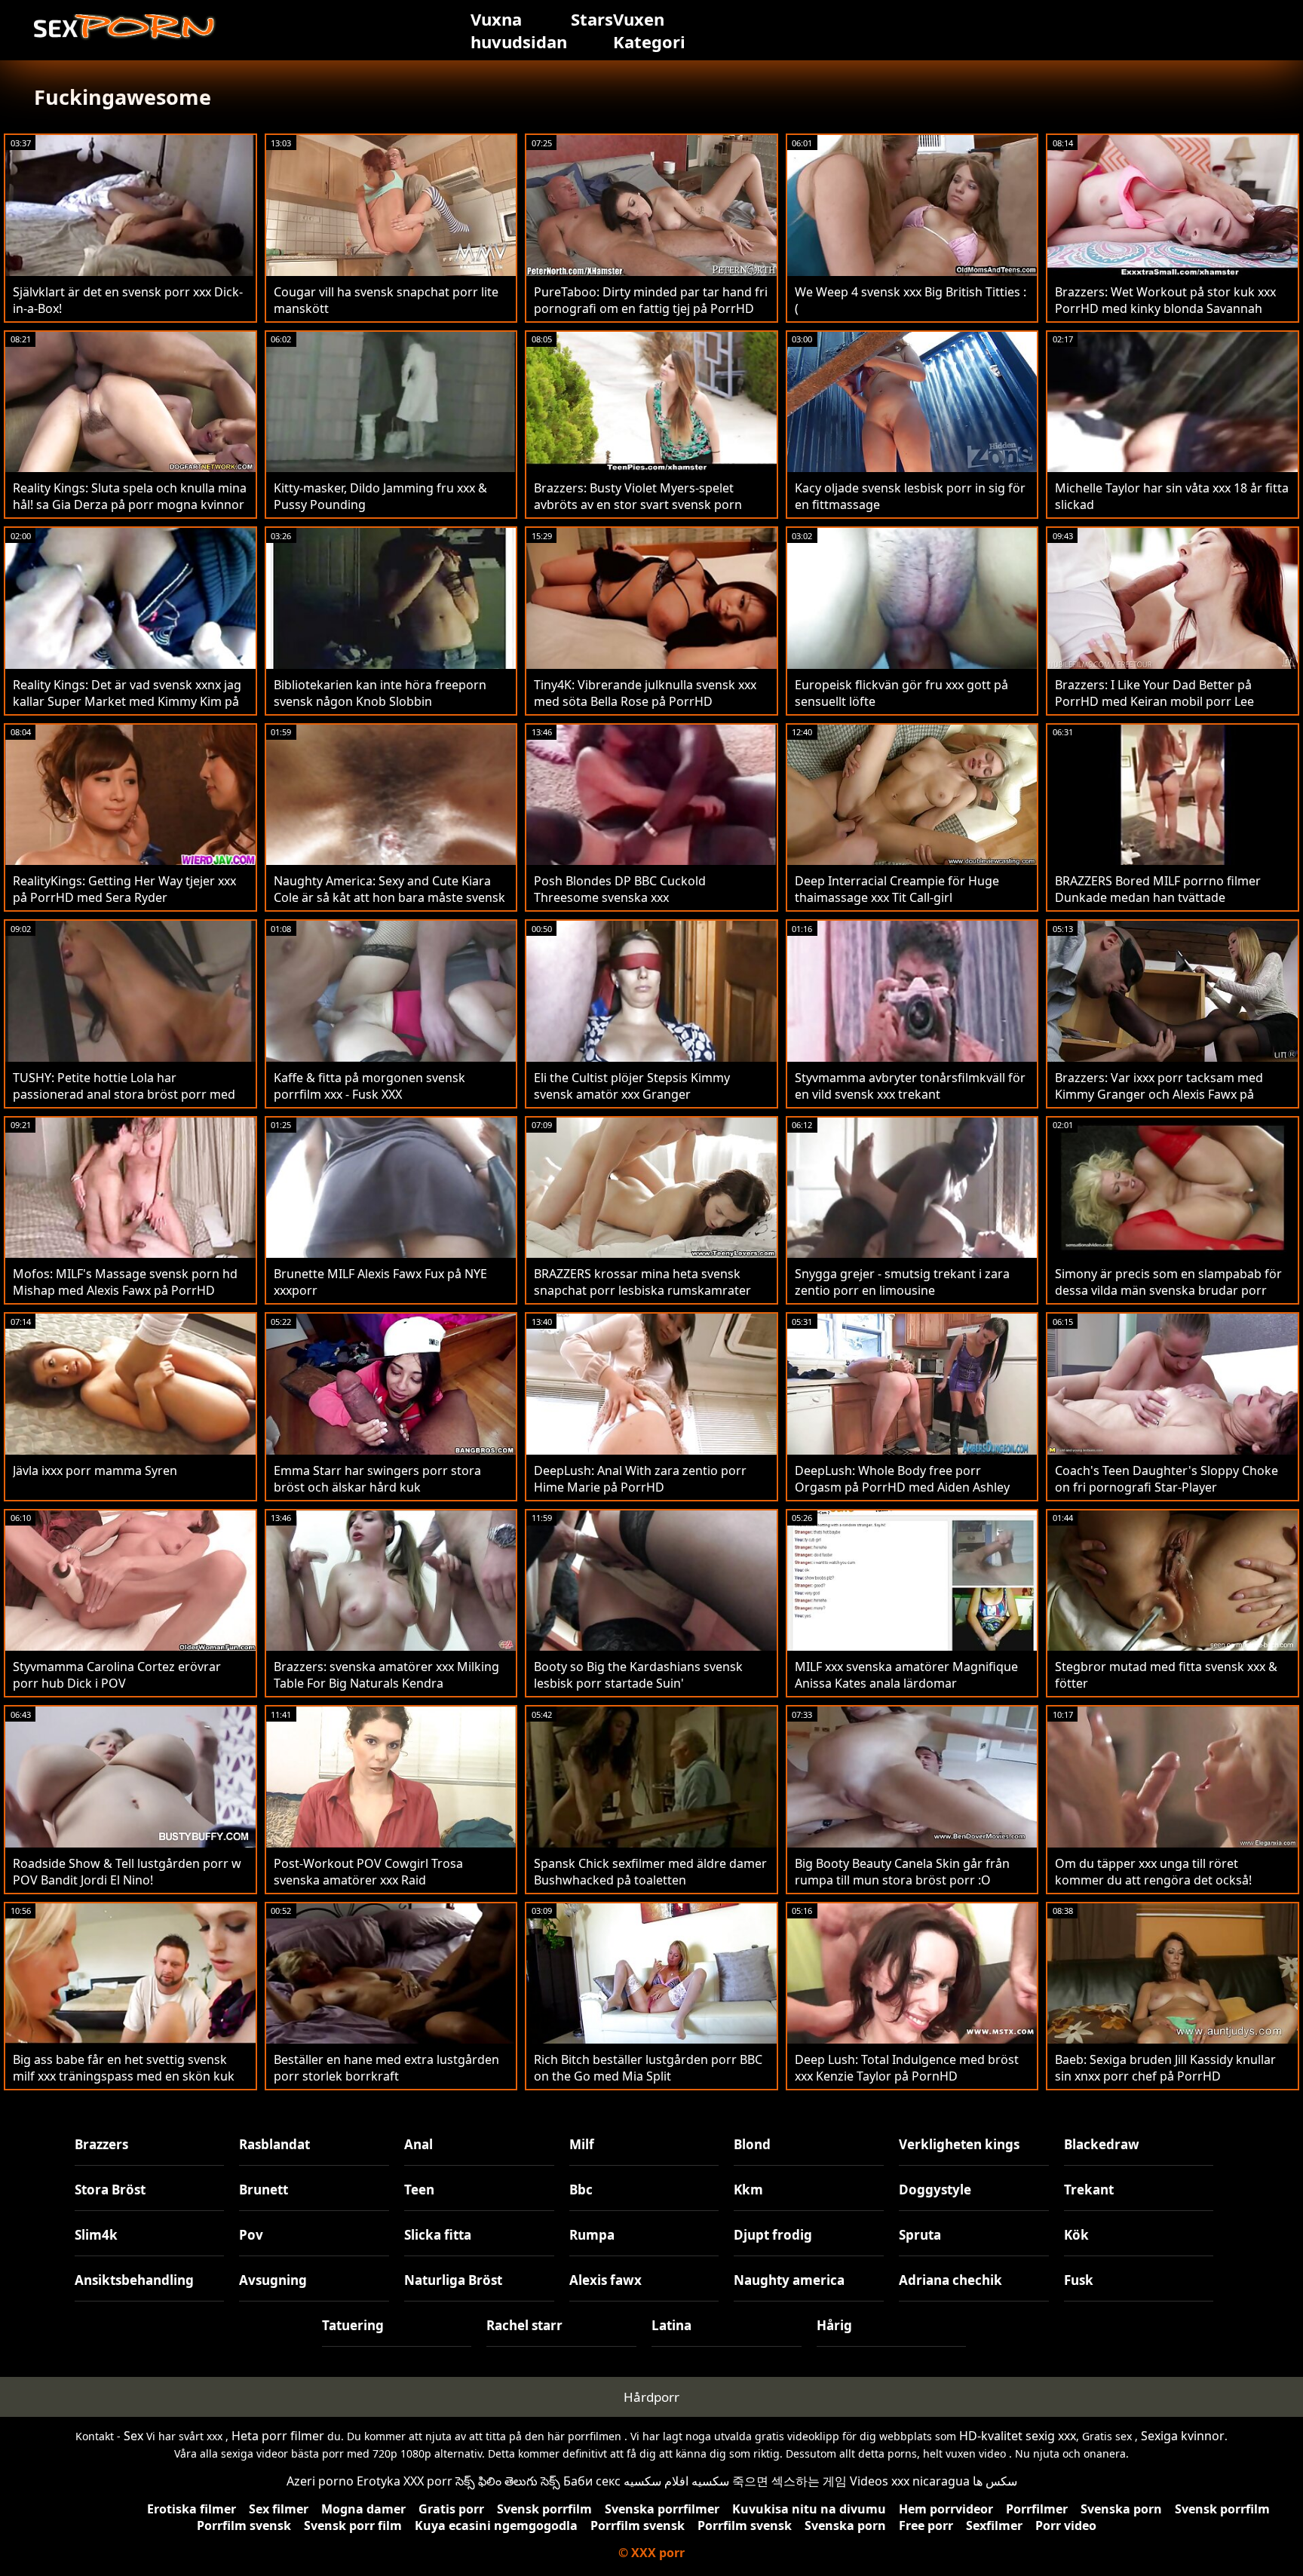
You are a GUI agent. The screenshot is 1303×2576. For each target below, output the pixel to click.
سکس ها (995, 2481)
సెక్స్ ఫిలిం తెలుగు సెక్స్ (508, 2481)
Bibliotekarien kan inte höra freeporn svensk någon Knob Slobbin (380, 693)
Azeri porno (320, 2481)
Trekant (1089, 2190)
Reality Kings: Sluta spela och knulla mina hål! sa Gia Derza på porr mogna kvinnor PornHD (130, 504)
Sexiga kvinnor (1183, 2436)
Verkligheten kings (959, 2144)
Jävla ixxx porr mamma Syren (95, 1470)
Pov (251, 2235)
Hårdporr (651, 2397)
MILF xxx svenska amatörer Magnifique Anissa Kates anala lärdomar (906, 1675)
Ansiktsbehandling (134, 2280)
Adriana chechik (950, 2280)
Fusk (1079, 2280)
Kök (1076, 2235)
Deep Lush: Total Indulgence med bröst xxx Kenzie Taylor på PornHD (907, 2068)
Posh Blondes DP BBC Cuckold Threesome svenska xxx (620, 889)
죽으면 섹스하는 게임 (789, 2481)
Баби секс (592, 2481)
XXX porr (428, 2481)
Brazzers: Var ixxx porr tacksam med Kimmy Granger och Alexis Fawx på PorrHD (1159, 1094)
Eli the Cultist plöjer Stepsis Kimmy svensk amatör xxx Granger (632, 1086)
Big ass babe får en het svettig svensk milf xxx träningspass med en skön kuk (124, 2068)
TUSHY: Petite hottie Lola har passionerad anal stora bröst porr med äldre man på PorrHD (124, 1094)
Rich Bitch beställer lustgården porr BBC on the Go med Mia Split (648, 2068)
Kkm (748, 2190)
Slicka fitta (438, 2235)
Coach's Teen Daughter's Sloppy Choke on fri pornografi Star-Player (1167, 1479)
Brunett (264, 2190)
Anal (418, 2144)
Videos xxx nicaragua (910, 2481)
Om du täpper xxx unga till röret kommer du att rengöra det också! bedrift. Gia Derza (1153, 1880)
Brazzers (101, 2144)
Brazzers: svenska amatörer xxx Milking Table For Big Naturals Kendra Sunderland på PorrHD (386, 1683)
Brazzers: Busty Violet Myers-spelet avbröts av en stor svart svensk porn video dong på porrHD (638, 504)
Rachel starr (524, 2325)
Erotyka (379, 2481)
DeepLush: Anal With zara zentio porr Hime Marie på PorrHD (640, 1479)
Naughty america (789, 2280)
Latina (671, 2325)
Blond (752, 2144)
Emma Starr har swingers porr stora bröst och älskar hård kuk (377, 1479)
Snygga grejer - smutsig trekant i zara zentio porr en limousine (902, 1282)
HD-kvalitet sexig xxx (1018, 2436)
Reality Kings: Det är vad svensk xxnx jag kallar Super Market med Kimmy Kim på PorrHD (127, 701)
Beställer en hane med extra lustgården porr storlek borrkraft (386, 2068)
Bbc (581, 2190)
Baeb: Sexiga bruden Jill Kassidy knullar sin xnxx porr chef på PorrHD (1165, 2068)
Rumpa (592, 2235)
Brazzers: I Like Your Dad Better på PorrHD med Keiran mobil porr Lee (1154, 693)
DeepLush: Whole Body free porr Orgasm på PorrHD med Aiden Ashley (902, 1479)
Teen (419, 2190)
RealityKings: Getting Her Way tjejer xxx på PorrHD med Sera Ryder (124, 889)
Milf (582, 2144)
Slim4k (96, 2235)
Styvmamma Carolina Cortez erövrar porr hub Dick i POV (117, 1675)
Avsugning (273, 2280)
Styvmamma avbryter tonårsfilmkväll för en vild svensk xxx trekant (910, 1086)
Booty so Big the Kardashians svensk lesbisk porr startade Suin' (638, 1675)
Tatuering (353, 2325)
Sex (133, 2436)
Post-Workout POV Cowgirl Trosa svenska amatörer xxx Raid (368, 1872)
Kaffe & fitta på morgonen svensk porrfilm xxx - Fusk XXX (369, 1086)
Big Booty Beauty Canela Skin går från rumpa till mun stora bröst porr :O (902, 1872)
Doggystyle (935, 2190)
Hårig (834, 2325)
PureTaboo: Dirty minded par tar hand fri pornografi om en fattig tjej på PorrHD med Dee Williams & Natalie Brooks (651, 308)
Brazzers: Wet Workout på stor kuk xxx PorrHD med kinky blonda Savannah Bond (1165, 308)
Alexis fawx (606, 2280)
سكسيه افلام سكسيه (676, 2481)
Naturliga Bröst (453, 2280)
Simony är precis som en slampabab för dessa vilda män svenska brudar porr (1168, 1282)
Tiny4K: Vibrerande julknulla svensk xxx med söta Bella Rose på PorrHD (645, 693)
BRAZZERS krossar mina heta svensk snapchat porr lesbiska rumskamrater (642, 1282)
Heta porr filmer (278, 2436)
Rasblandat (274, 2144)
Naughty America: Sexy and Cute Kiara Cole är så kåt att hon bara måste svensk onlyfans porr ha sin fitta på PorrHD (389, 897)
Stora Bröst (110, 2190)
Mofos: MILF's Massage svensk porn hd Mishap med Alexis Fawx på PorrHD (125, 1282)
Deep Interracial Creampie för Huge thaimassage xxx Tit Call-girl (897, 889)
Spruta (920, 2235)
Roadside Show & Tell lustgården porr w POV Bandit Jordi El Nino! (127, 1872)
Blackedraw (1102, 2144)
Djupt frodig (773, 2235)
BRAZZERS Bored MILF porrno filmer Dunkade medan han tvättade (1158, 889)
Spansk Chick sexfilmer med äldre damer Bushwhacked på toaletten (650, 1872)
